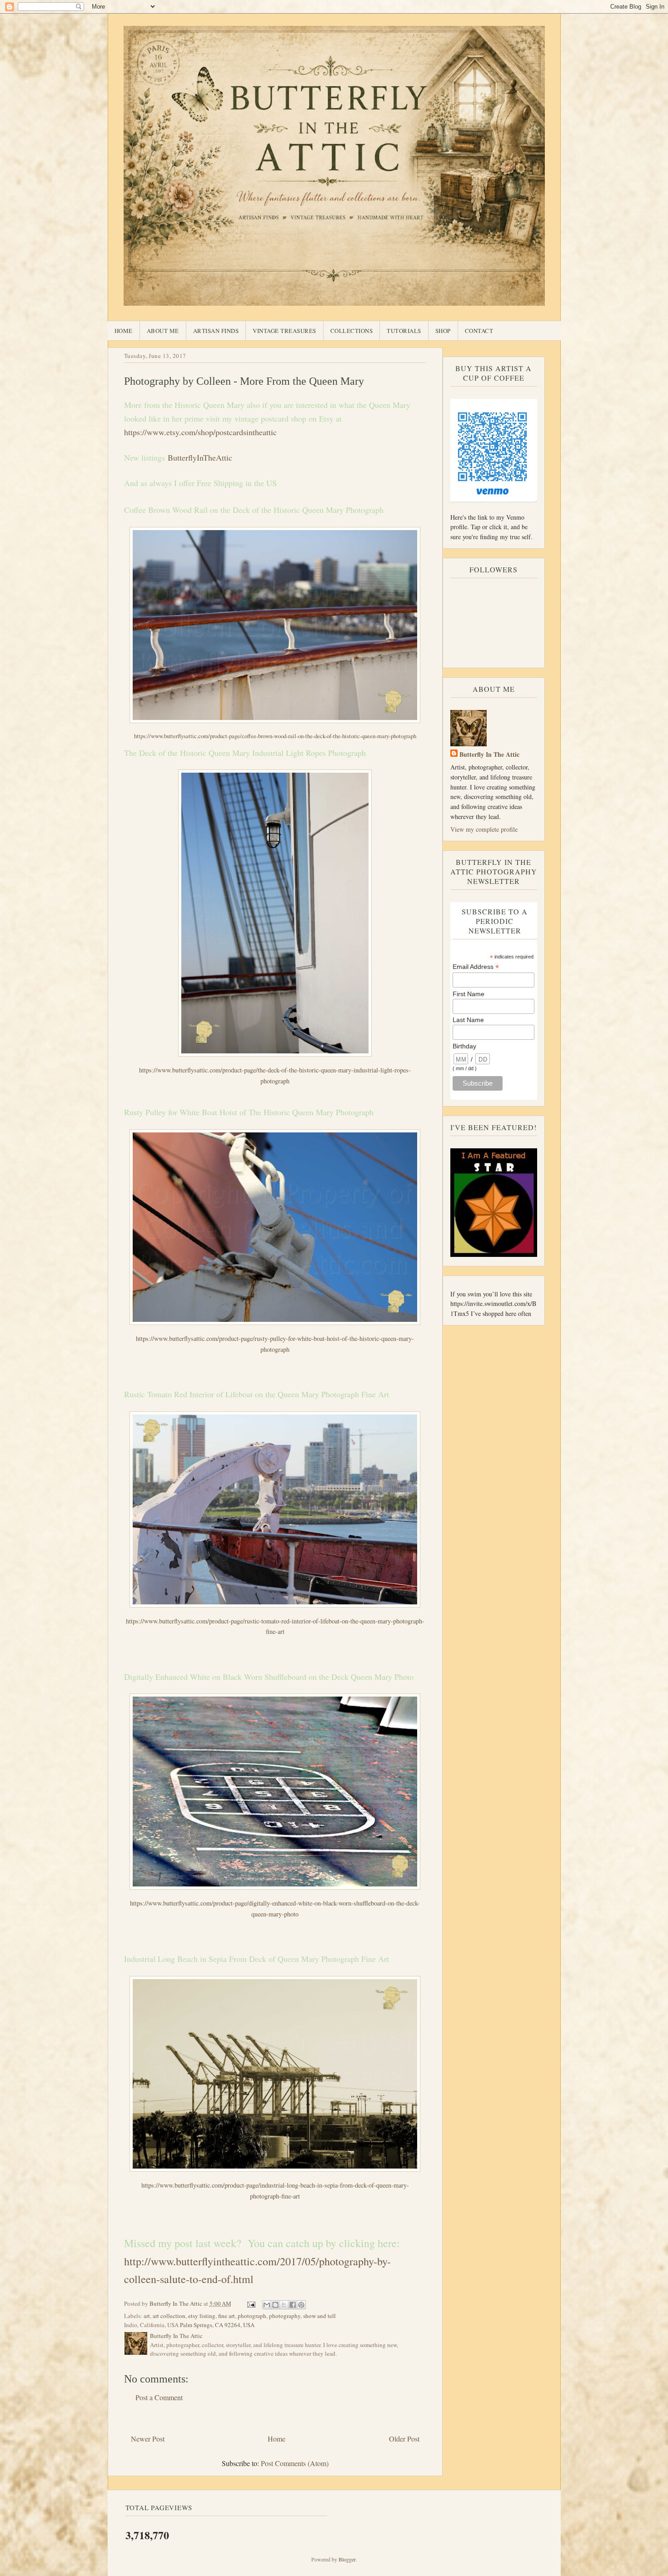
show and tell (319, 2316)
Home (124, 331)
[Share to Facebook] (293, 2305)
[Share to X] (284, 2305)
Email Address (476, 967)
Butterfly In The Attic (489, 754)
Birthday (464, 1046)
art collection (169, 2316)
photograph (252, 2316)
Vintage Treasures (284, 331)
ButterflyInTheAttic (200, 457)
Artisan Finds (216, 331)
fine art (227, 2316)
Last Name (468, 1020)
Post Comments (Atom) (295, 2463)
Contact (479, 331)
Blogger (347, 2559)
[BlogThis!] (275, 2305)
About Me (163, 331)
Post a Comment (159, 2397)
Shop (443, 331)
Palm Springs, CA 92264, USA (217, 2325)
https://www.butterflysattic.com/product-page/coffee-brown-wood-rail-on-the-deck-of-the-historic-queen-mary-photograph (275, 736)
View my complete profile (484, 829)
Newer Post (148, 2439)
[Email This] (267, 2305)
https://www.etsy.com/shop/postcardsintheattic (202, 432)
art (147, 2316)
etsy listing (202, 2316)
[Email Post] (251, 2303)
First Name (469, 994)
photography (285, 2316)
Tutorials (404, 331)
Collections (352, 331)
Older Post (404, 2439)
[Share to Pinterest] (301, 2305)
